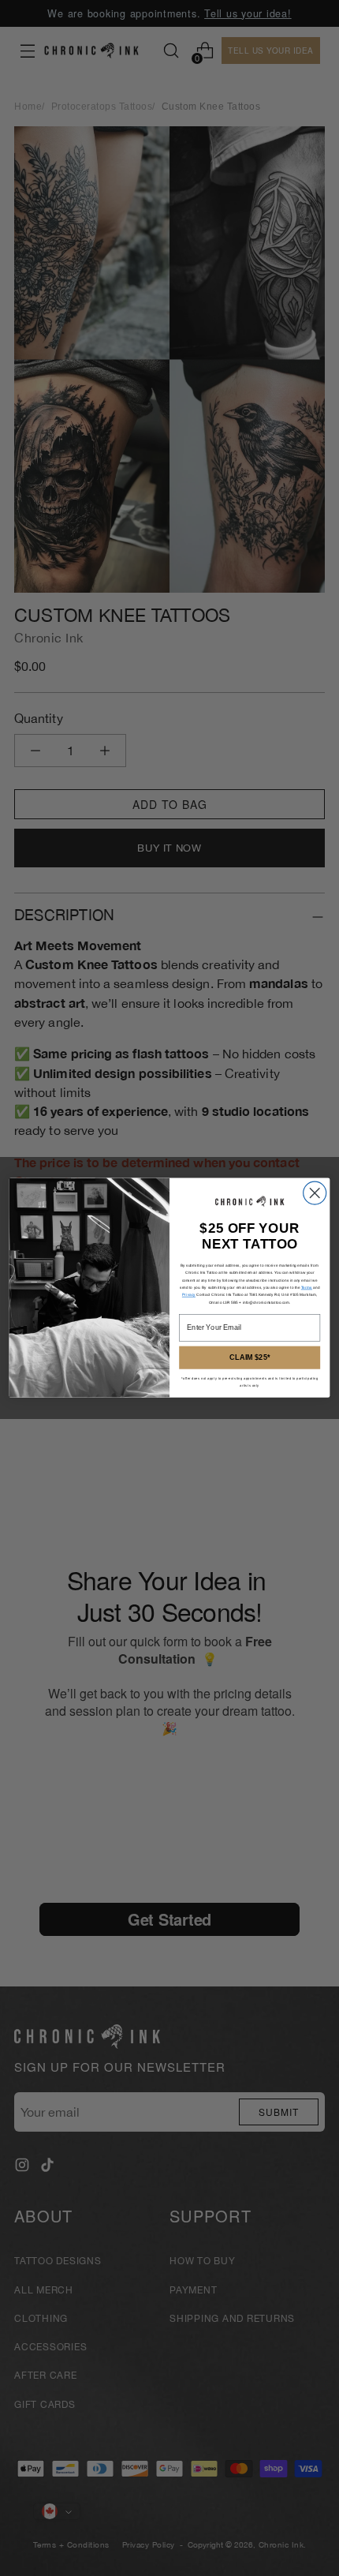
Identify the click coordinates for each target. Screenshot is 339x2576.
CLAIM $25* (250, 1358)
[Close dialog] (315, 1193)
